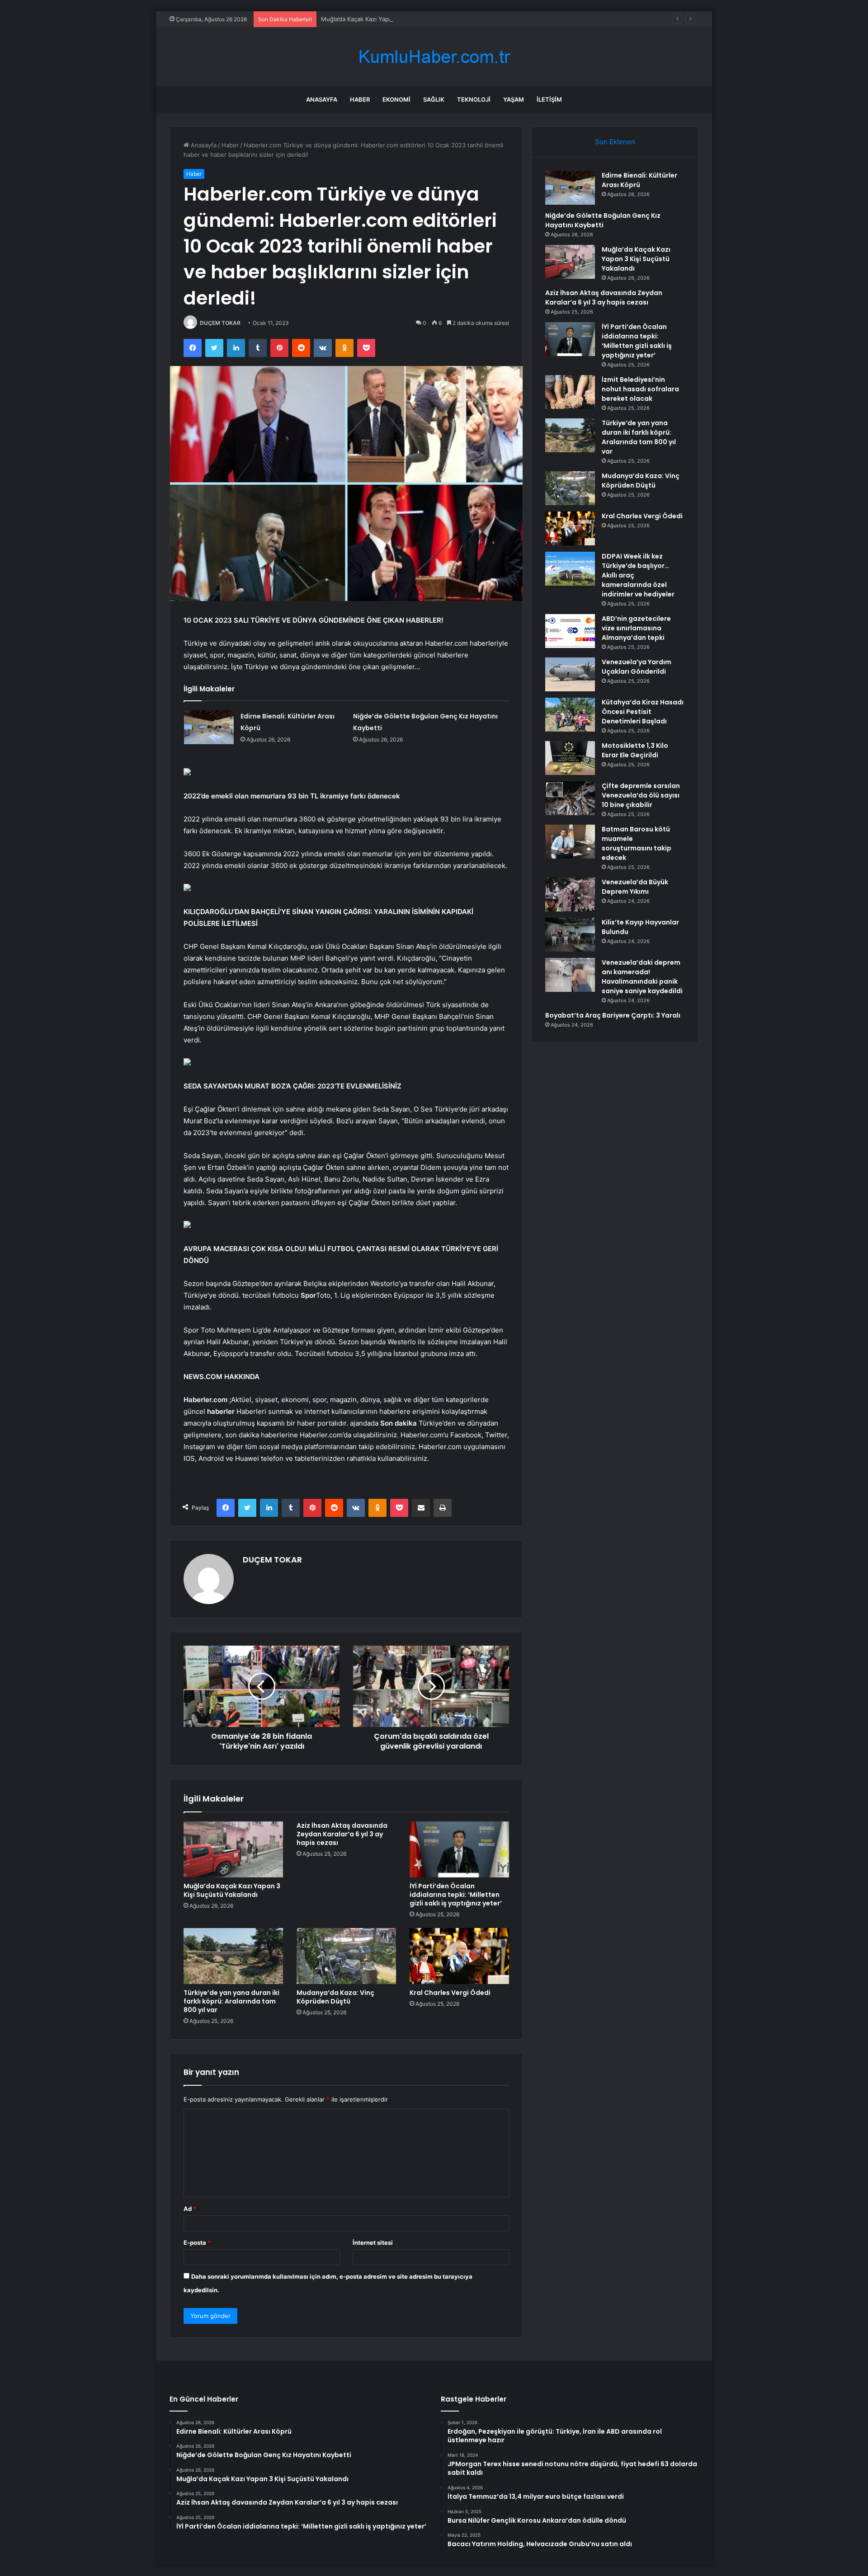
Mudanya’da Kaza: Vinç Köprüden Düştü (335, 1997)
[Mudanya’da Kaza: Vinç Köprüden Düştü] (346, 1956)
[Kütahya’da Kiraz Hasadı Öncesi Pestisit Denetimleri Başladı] (570, 715)
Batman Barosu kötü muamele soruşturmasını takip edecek (637, 843)
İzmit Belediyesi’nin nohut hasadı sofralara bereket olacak (640, 389)
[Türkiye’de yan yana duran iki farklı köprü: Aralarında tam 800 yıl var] (233, 1956)
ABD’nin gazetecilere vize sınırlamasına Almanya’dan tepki (636, 628)
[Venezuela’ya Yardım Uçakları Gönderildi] (570, 674)
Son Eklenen (615, 142)
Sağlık (434, 99)
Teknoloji (474, 99)
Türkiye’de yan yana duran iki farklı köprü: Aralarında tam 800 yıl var (231, 2001)
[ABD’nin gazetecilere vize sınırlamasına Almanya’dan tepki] (570, 631)
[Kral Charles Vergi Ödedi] (459, 1956)
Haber (360, 99)
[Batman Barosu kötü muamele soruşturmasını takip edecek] (570, 842)
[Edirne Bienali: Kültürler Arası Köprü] (209, 727)
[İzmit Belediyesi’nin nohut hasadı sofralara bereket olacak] (570, 392)
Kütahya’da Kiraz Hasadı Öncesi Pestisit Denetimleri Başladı (643, 712)
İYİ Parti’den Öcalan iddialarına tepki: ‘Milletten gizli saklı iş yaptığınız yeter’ (456, 1895)
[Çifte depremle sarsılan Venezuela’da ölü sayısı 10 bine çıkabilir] (570, 798)
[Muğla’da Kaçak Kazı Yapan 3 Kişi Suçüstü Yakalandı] (233, 1849)
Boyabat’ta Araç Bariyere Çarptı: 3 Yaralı (613, 1015)
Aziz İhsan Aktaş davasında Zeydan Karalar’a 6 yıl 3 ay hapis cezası (342, 1834)
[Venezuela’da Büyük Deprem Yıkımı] (570, 894)
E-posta (197, 2243)
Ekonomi (396, 99)
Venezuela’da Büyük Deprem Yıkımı (635, 887)
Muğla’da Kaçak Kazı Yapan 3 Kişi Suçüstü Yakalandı (393, 19)
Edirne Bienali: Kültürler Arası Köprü (639, 180)
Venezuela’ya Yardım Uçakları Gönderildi (637, 667)
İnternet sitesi (373, 2243)
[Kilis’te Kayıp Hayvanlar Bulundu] (570, 935)
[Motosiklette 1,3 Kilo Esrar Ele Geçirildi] (570, 758)
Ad (190, 2209)
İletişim (549, 99)
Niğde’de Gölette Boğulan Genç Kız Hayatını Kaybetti (603, 220)
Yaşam (514, 99)
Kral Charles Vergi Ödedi (450, 1993)
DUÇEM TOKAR (220, 323)
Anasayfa (322, 99)
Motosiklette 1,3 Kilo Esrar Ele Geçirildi (635, 750)
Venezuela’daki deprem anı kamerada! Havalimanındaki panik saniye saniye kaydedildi (642, 977)
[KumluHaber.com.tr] (434, 57)
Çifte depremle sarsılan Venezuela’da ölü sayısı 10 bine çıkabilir (641, 795)
